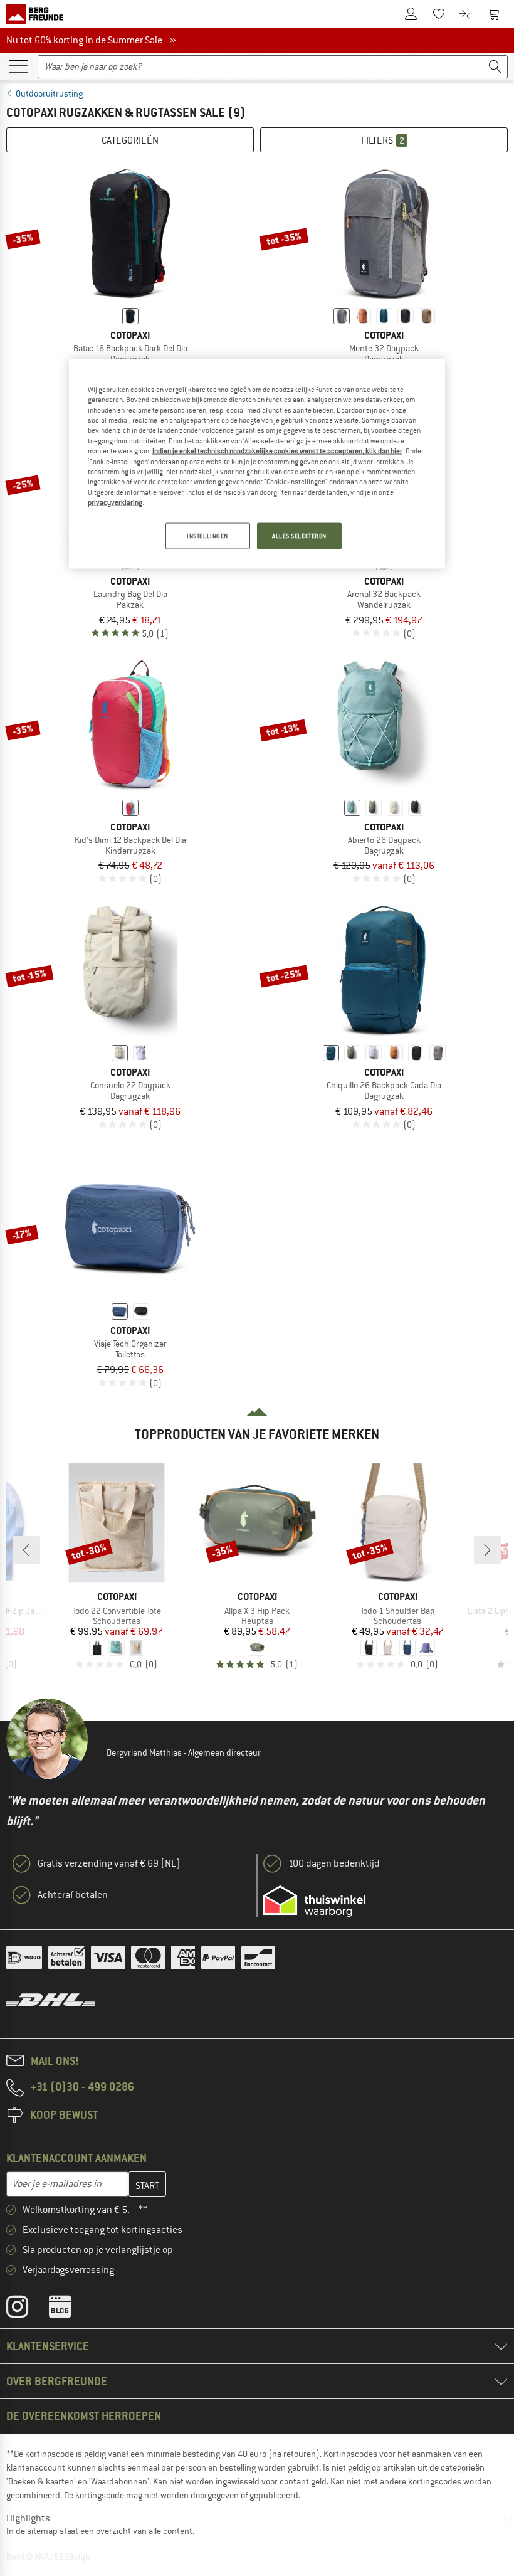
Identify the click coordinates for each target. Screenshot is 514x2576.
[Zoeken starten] (495, 67)
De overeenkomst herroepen (84, 2416)
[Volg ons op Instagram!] (27, 2309)
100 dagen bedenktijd (334, 1863)
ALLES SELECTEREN (299, 536)
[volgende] (488, 1550)
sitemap (42, 2531)
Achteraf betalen (73, 1895)
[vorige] (26, 1550)
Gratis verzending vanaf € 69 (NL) (109, 1863)
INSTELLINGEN (207, 536)
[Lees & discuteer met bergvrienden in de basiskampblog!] (69, 2309)
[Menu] (18, 65)
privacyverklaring (115, 502)
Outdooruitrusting (49, 93)
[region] (257, 464)
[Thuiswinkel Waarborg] (314, 1901)
